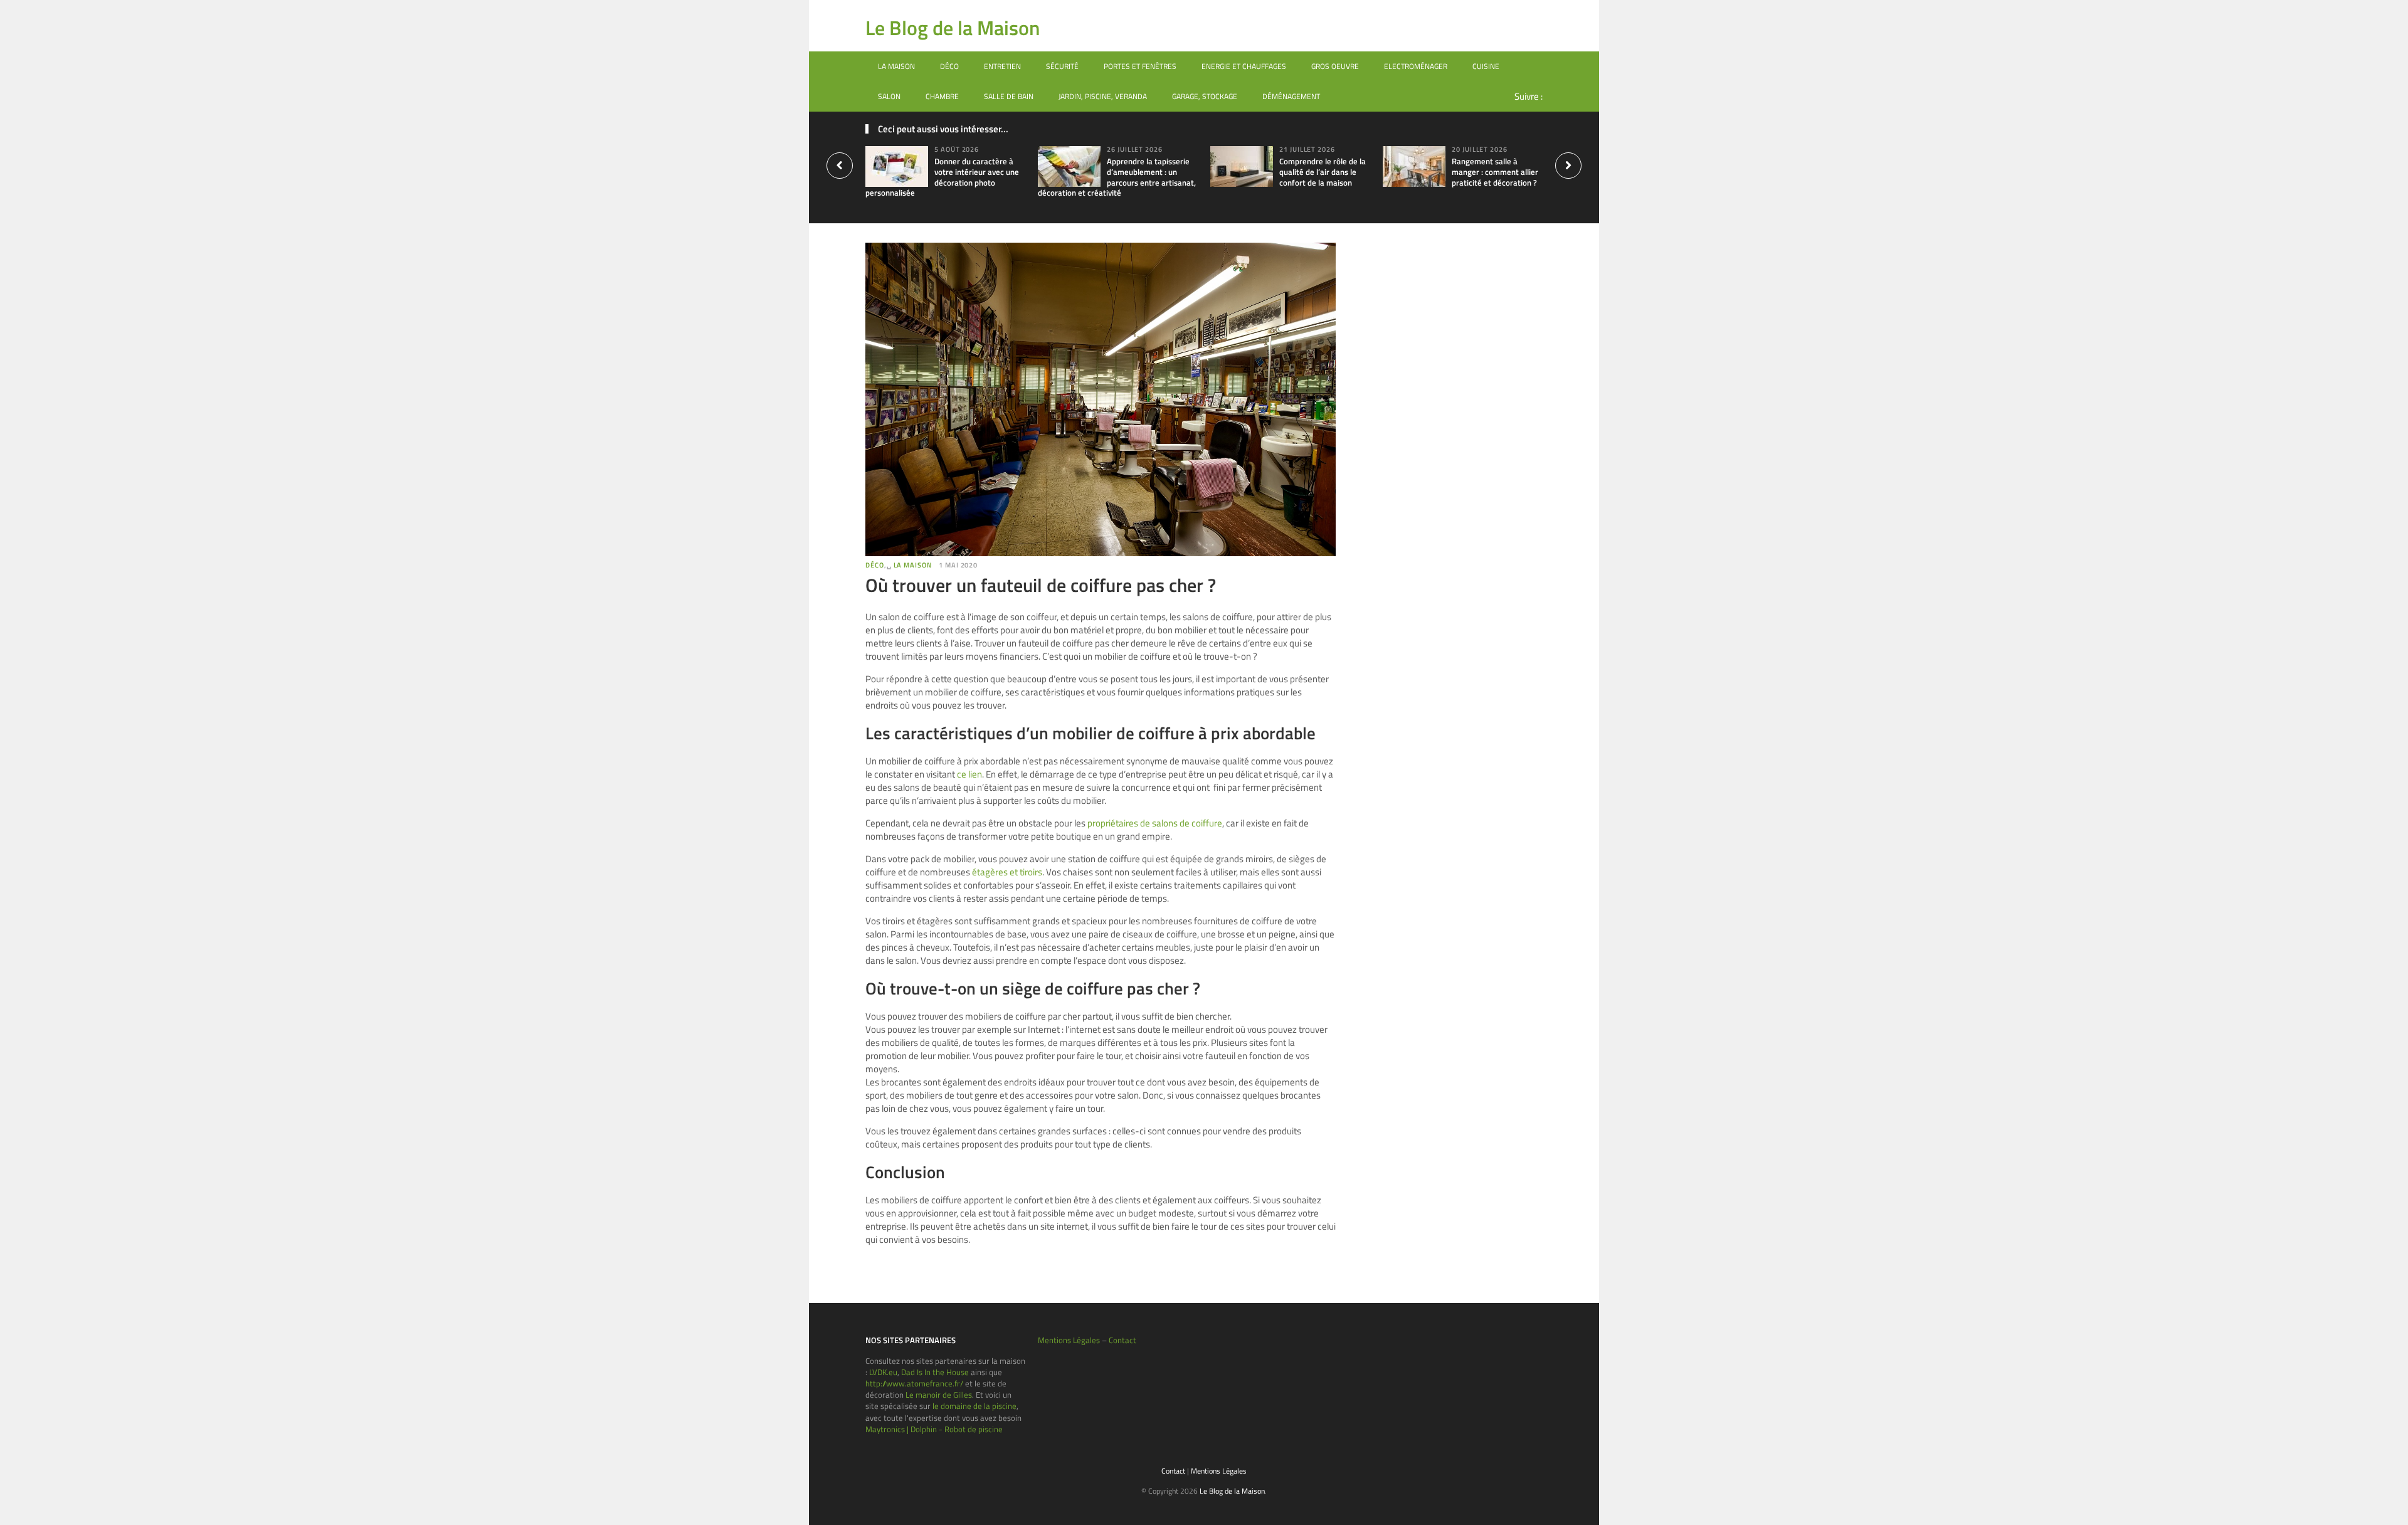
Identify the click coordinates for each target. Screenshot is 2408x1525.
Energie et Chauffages (1244, 66)
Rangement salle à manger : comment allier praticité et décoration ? (1495, 172)
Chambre (942, 96)
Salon (889, 96)
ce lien (969, 774)
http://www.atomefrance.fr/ (914, 1383)
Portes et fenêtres (1140, 66)
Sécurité (1062, 66)
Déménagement (1291, 96)
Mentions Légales (1069, 1340)
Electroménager (1416, 66)
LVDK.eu (883, 1372)
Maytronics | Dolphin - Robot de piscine (934, 1429)
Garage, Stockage (1205, 96)
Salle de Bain (1009, 96)
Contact (1122, 1340)
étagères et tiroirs (1007, 872)
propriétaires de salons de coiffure (1155, 823)
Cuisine (1486, 66)
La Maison (896, 66)
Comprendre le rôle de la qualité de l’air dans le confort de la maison (1323, 172)
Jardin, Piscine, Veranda (1103, 96)
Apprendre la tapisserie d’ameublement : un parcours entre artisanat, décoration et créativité (1117, 177)
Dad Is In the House (935, 1372)
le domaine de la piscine (974, 1406)
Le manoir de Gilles (939, 1395)
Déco (949, 66)
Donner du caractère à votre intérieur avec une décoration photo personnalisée (942, 177)
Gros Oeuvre (1335, 66)
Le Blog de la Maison (953, 28)
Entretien (1002, 66)
